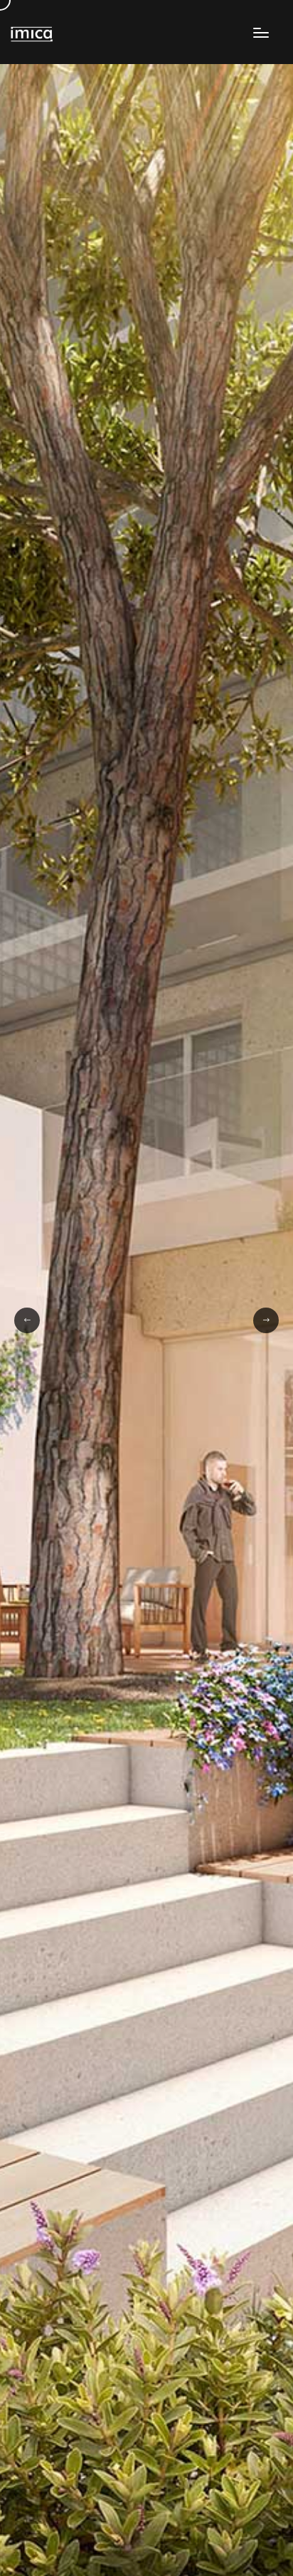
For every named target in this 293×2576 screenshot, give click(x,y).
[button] (27, 1320)
